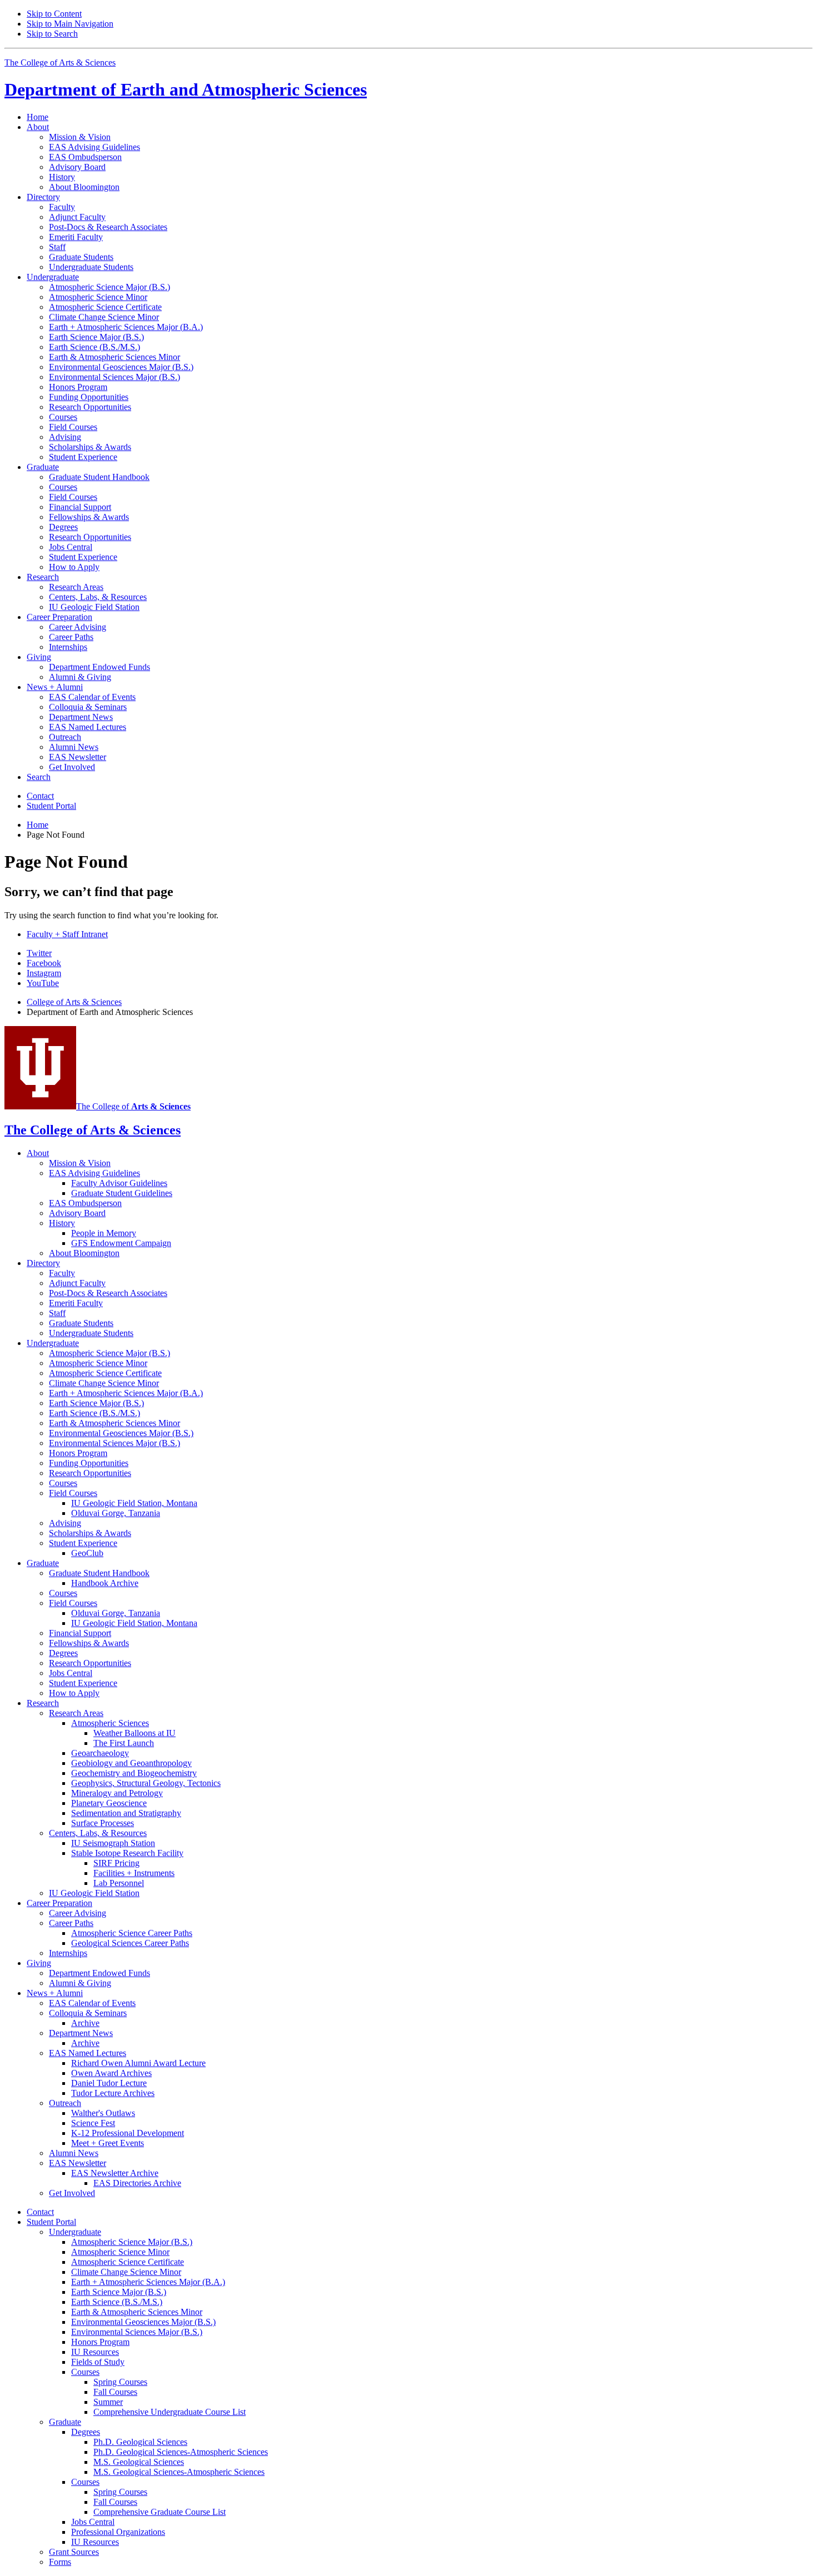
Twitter (39, 953)
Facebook (44, 963)
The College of (133, 1106)
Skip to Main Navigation (70, 24)
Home (38, 117)
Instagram (44, 973)
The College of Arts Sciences (60, 62)
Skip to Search (52, 34)
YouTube (43, 983)
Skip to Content (54, 14)
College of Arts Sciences (74, 1002)
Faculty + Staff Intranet (67, 934)
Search (39, 777)
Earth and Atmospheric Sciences (186, 89)
